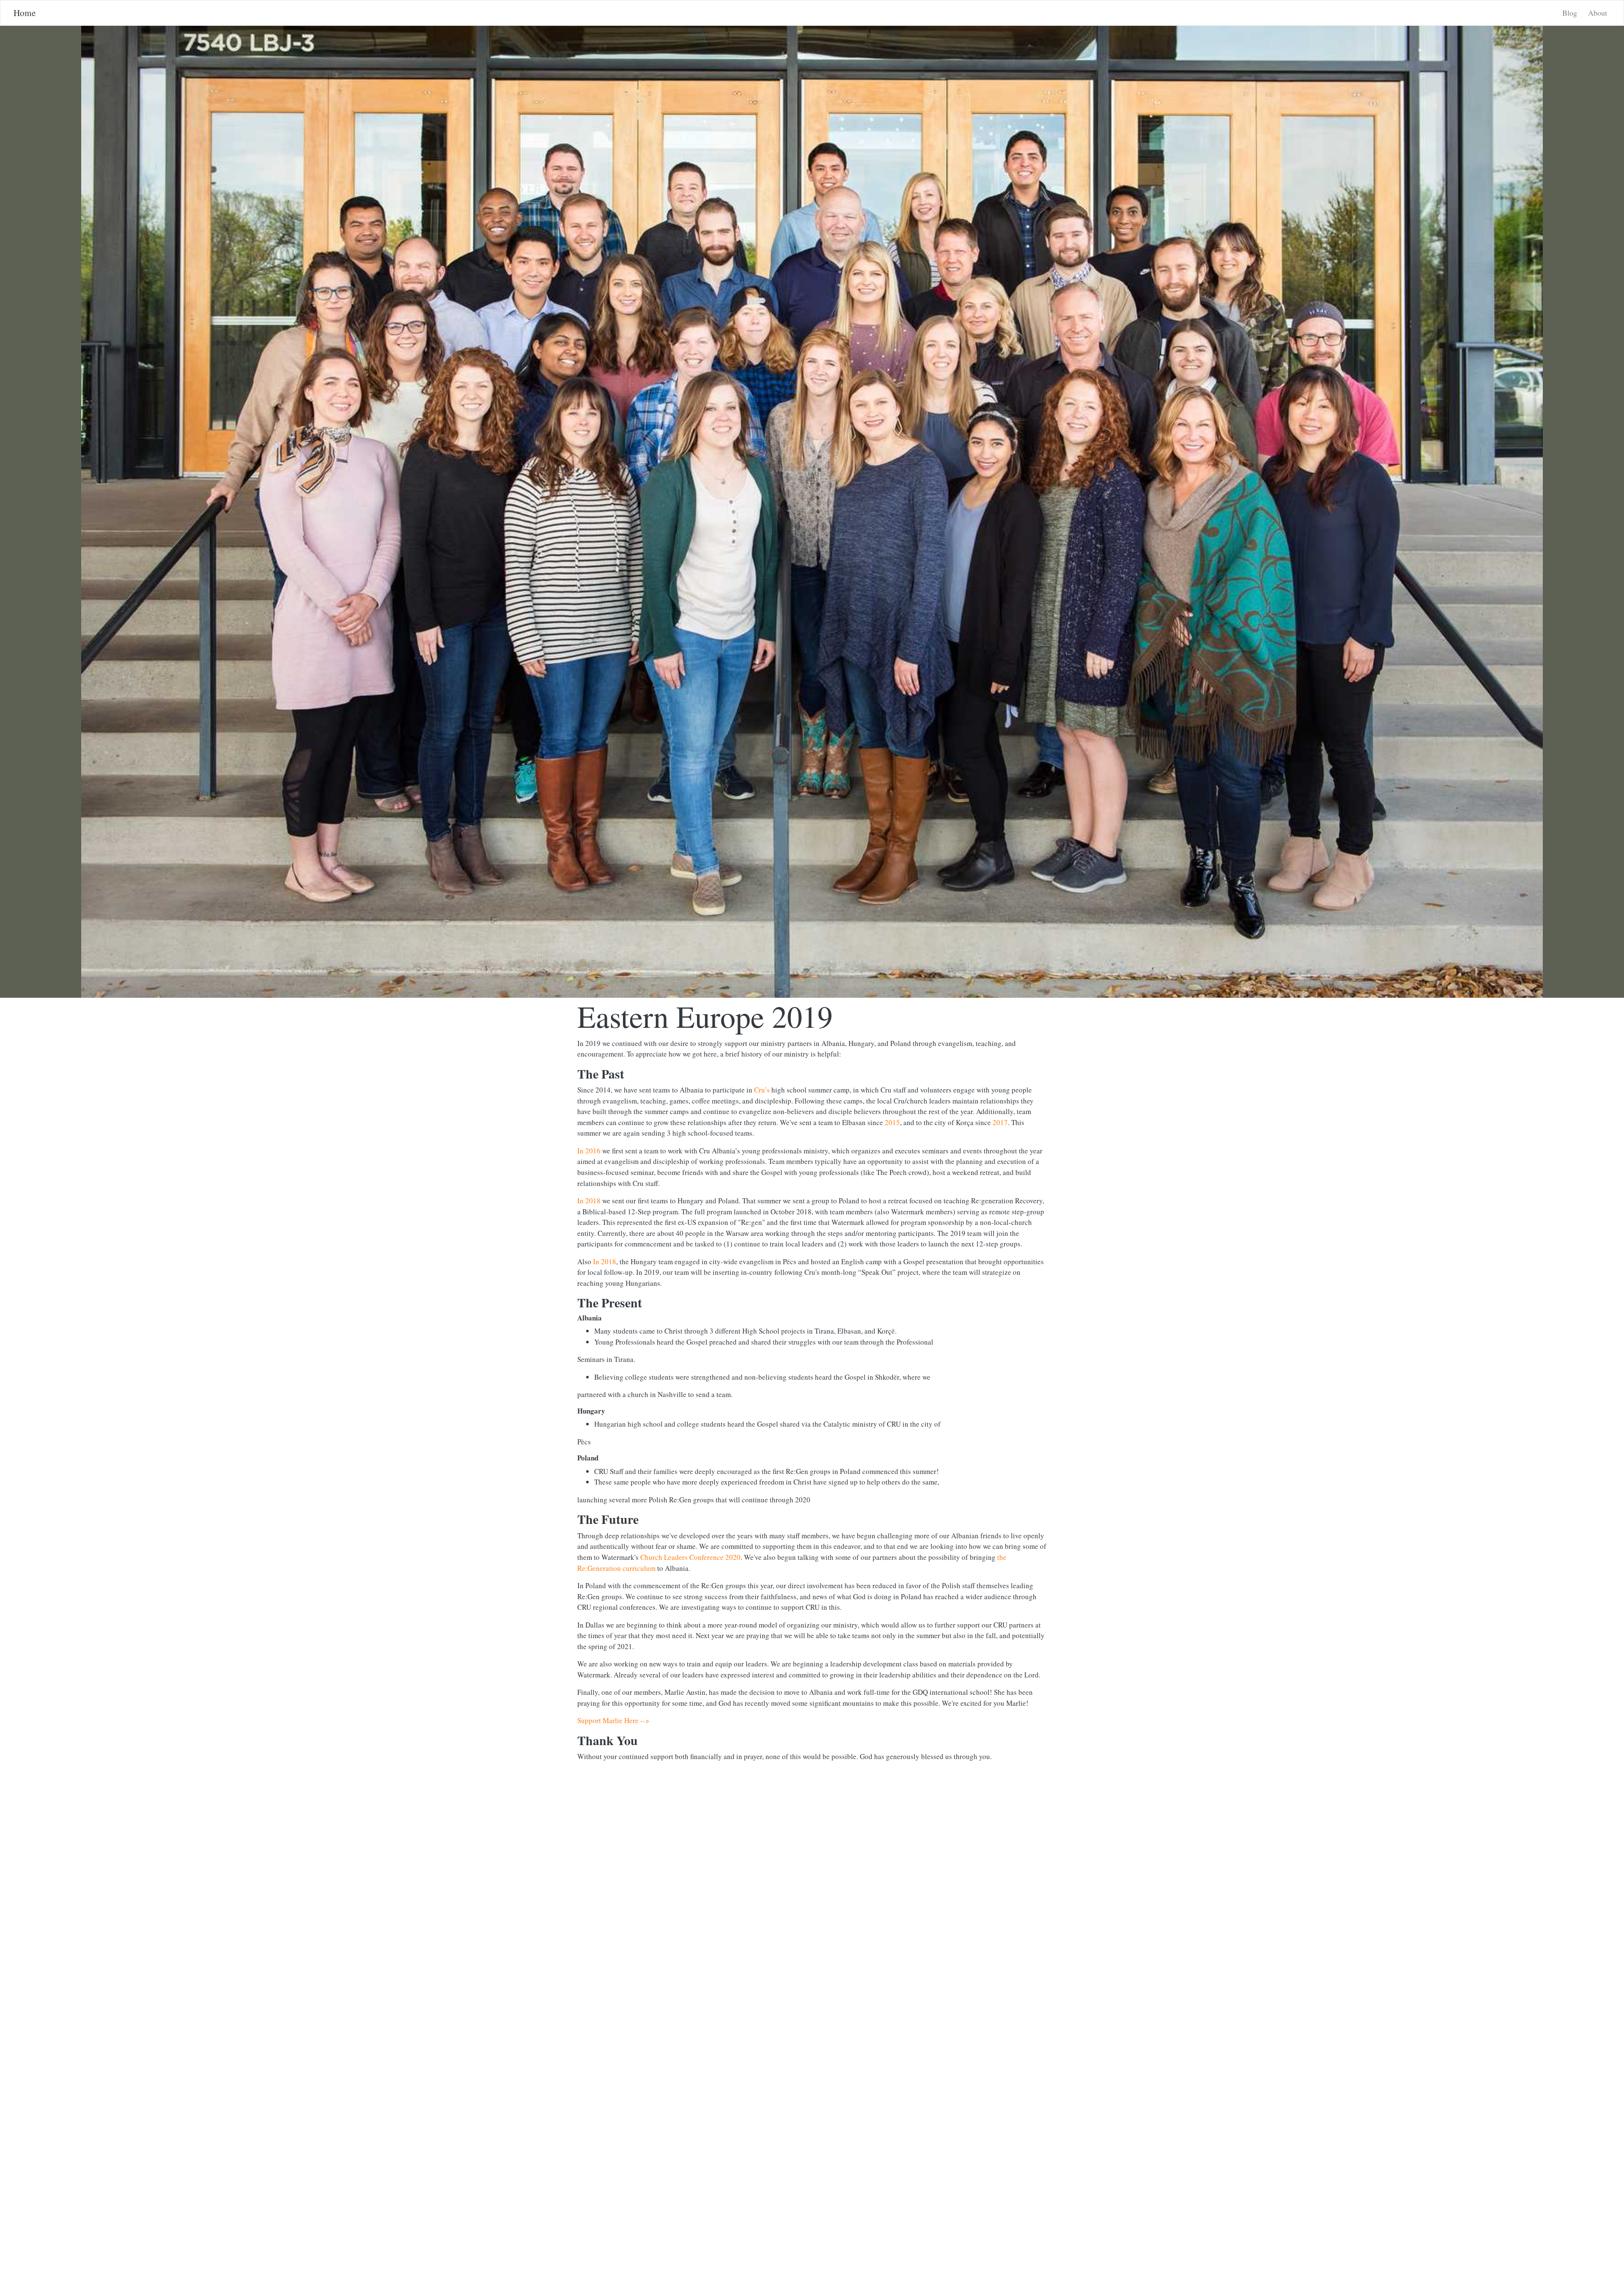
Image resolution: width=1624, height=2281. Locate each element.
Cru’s (762, 1090)
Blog (1570, 13)
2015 (892, 1122)
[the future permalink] (573, 1519)
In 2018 (589, 1201)
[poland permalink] (573, 1458)
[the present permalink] (573, 1303)
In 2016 (589, 1151)
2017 (1000, 1122)
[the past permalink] (573, 1074)
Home (25, 13)
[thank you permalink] (573, 1740)
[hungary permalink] (573, 1411)
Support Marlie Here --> (613, 1720)
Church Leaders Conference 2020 (690, 1557)
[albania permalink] (573, 1318)
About (1598, 13)
